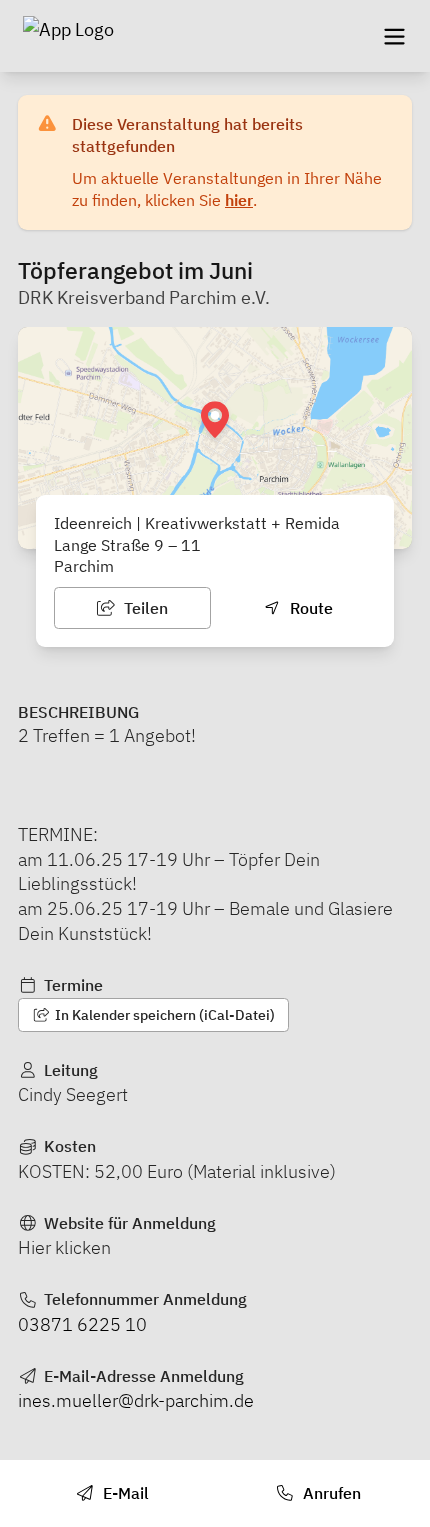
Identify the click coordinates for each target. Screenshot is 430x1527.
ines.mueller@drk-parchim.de (136, 1400)
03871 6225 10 (82, 1324)
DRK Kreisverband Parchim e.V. (144, 297)
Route (309, 608)
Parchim (84, 566)
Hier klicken (64, 1247)
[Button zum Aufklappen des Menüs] (394, 36)
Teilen (144, 608)
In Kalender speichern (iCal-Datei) (163, 1015)
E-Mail (124, 1493)
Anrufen (330, 1493)
